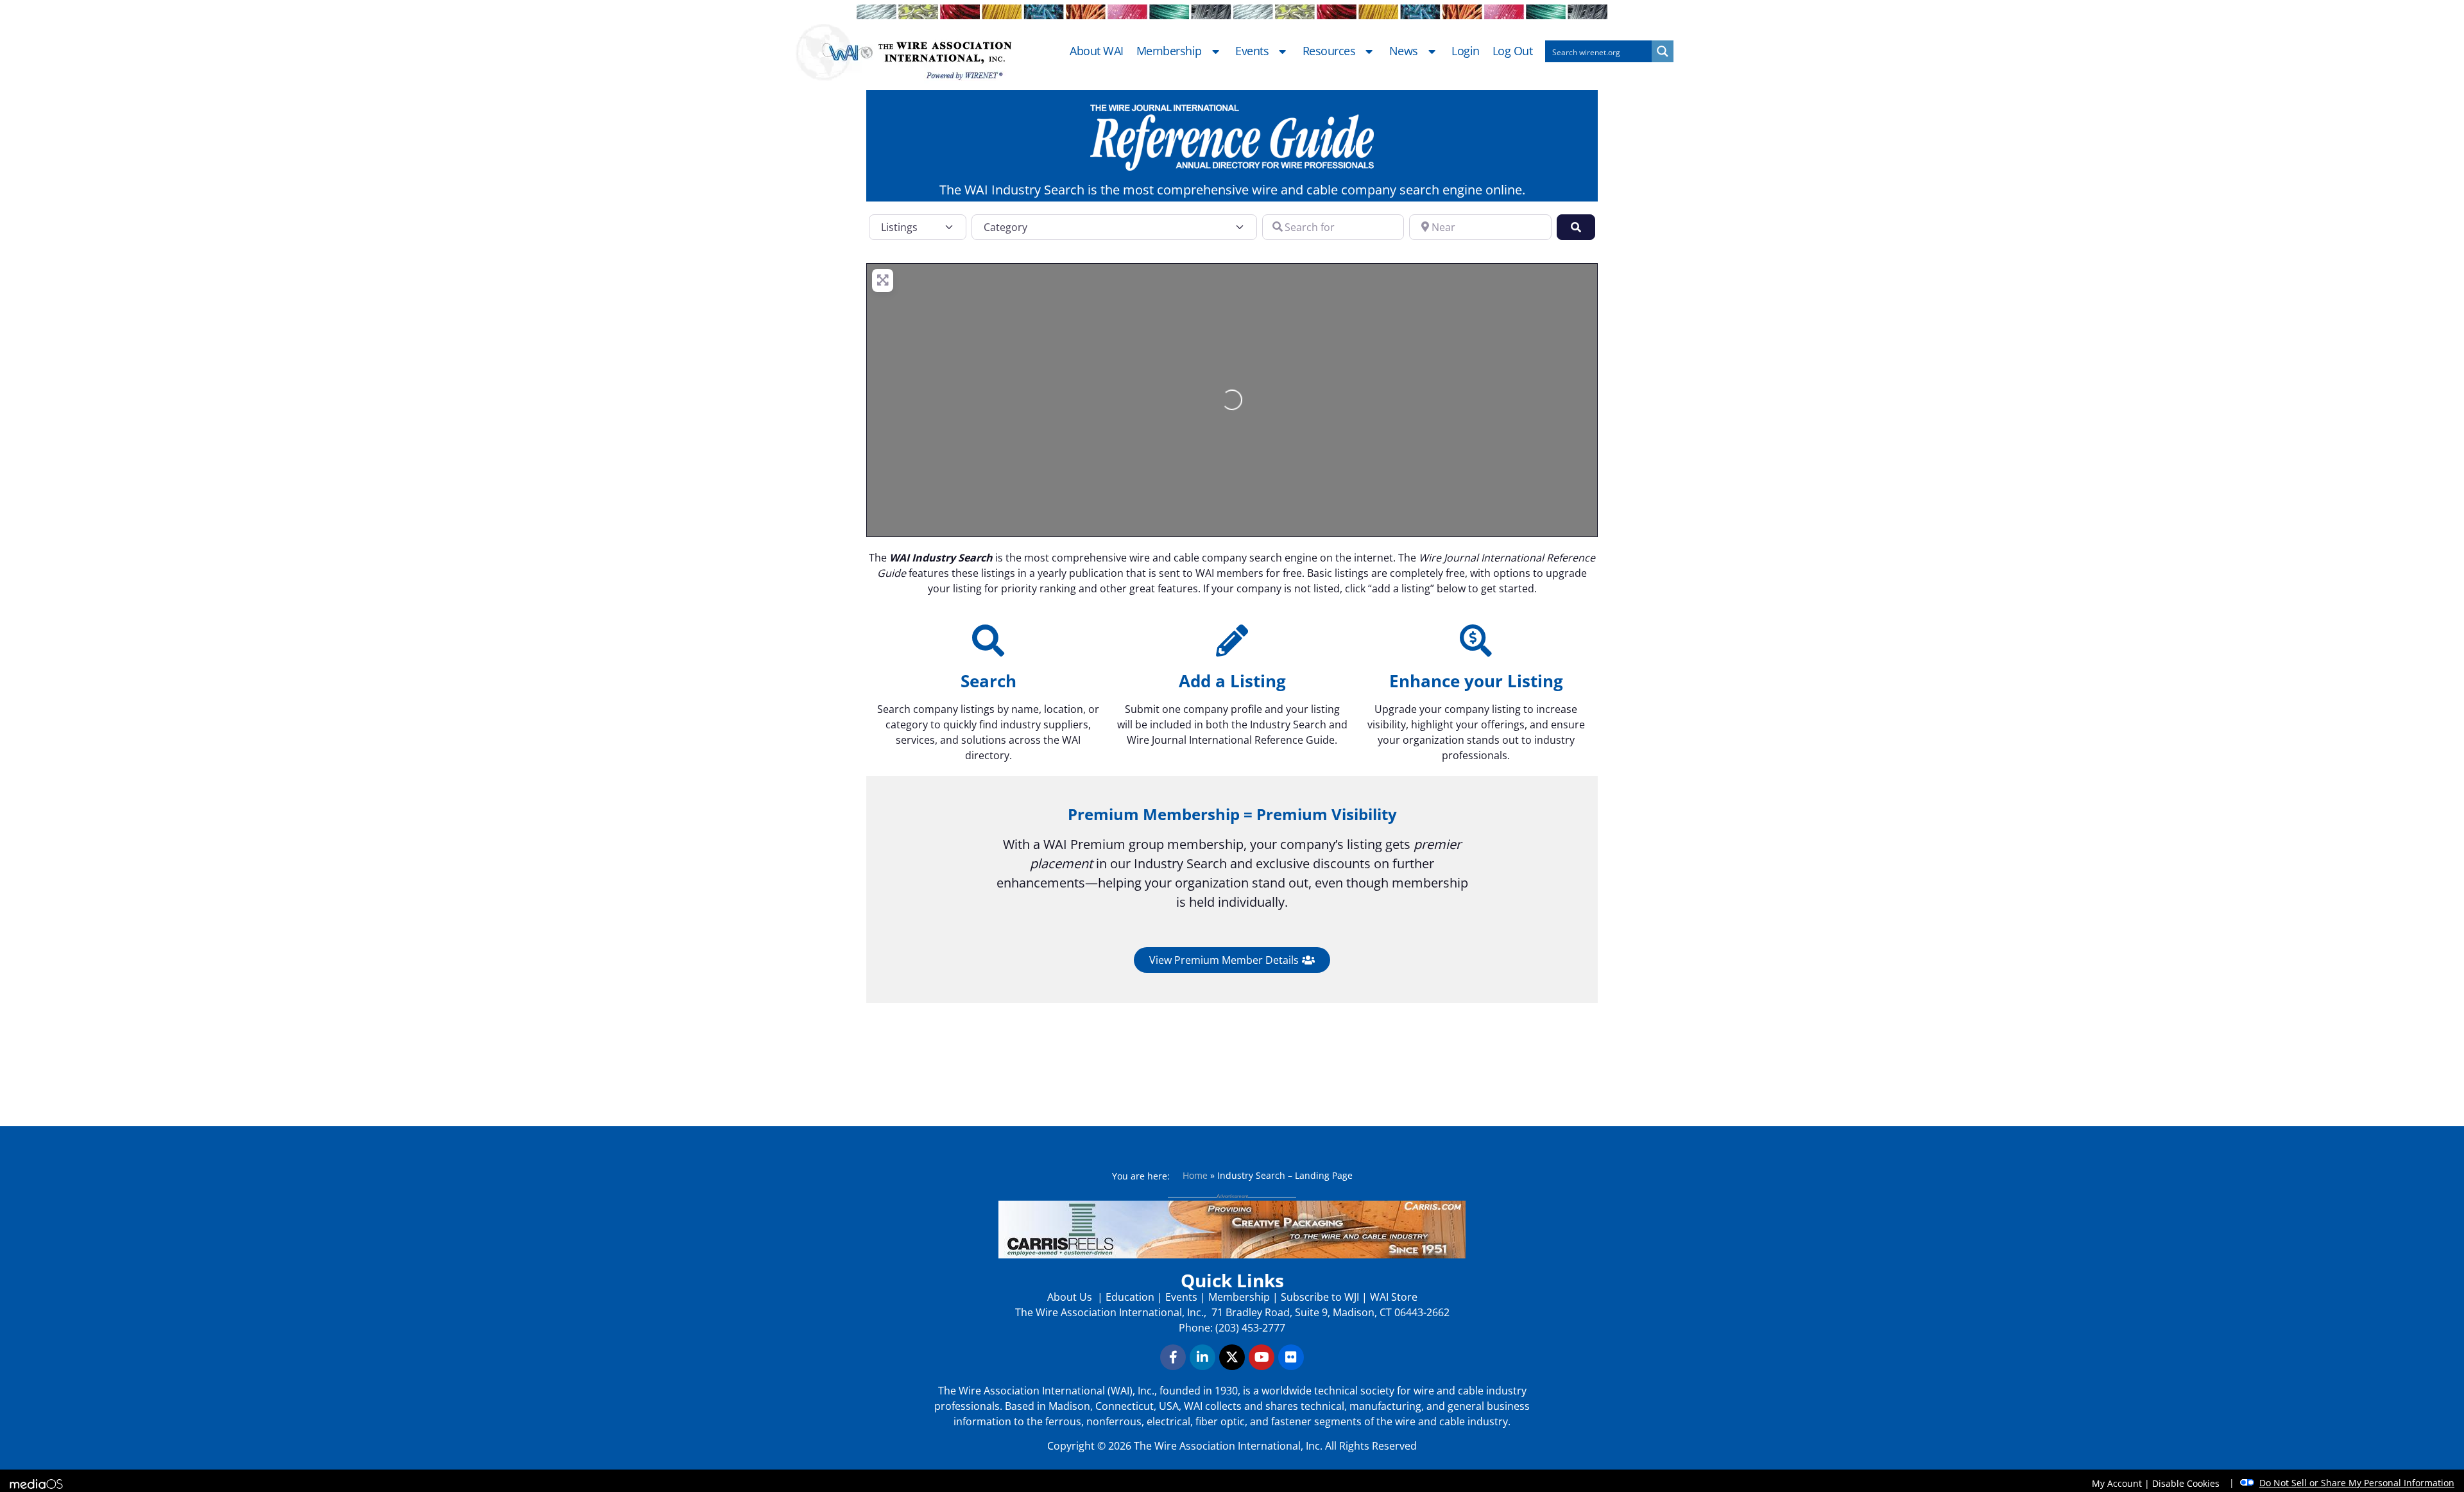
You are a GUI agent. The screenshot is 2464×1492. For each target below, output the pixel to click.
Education (1130, 1297)
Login (1466, 51)
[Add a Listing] (1232, 640)
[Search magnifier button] (1663, 51)
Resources (1329, 51)
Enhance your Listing (1476, 681)
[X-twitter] (1232, 1357)
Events (1252, 51)
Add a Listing (1232, 681)
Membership (1169, 51)
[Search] (988, 640)
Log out (1513, 51)
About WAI (1097, 51)
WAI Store (1392, 1297)
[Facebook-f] (1173, 1357)
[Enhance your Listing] (1476, 640)
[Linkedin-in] (1202, 1357)
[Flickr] (1291, 1357)
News (1404, 51)
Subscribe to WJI (1319, 1297)
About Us (1071, 1297)
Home (1195, 1175)
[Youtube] (1262, 1357)
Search (988, 681)
